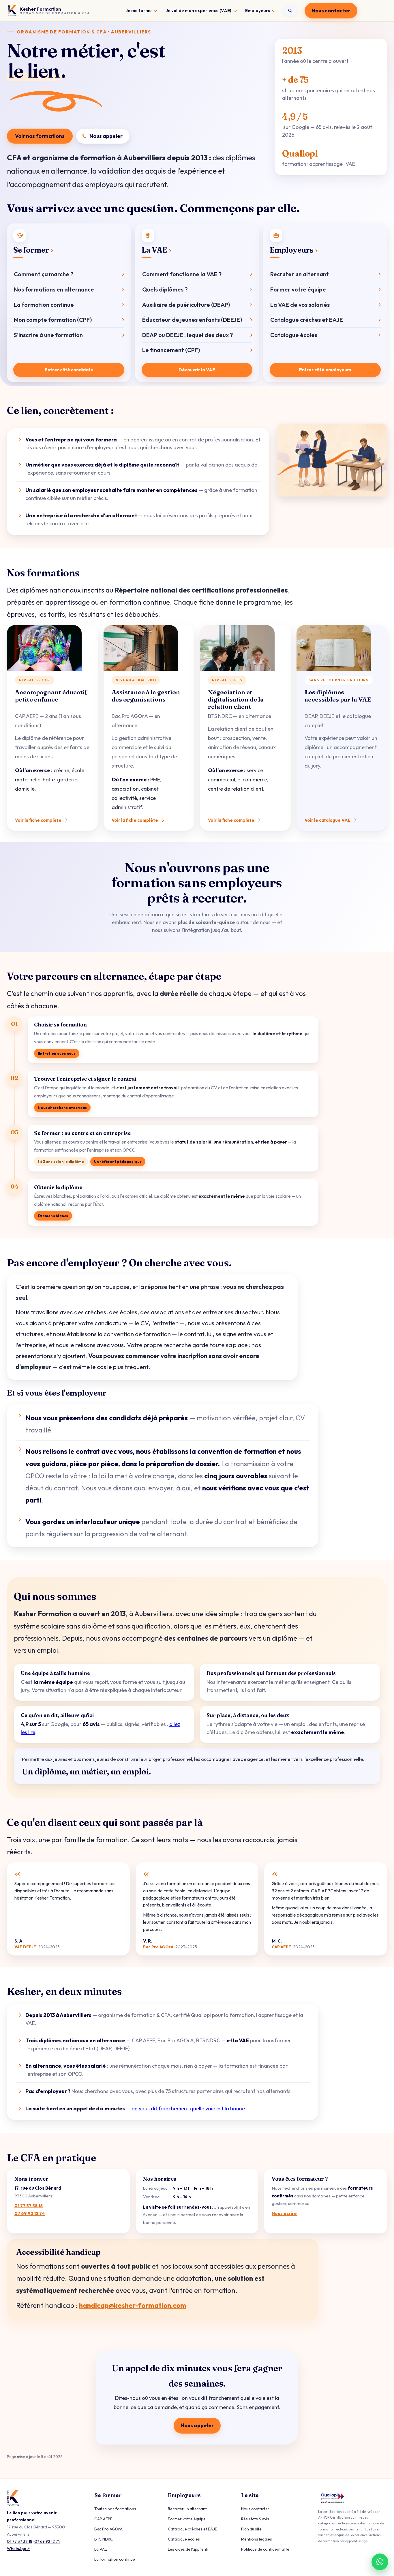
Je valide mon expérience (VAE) (198, 11)
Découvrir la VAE (197, 370)
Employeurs (258, 11)
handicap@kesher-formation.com (133, 2305)
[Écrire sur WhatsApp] (380, 2562)
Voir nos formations (40, 136)
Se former (31, 250)
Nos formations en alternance (54, 289)
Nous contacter (331, 11)
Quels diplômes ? (165, 289)
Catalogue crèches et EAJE (307, 320)
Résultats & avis (255, 2519)
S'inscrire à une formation (48, 335)
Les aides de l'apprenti (188, 2549)
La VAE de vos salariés (300, 305)
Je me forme (139, 11)
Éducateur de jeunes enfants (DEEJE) (192, 320)
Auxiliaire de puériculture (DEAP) (186, 305)
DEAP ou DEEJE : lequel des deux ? (187, 335)
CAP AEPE (103, 2519)
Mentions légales (257, 2539)
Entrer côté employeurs (325, 370)
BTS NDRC (104, 2539)
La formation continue (44, 305)
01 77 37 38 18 (29, 2206)
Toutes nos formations (115, 2509)
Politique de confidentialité (265, 2549)
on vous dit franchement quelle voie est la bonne (188, 2108)
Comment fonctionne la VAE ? (182, 274)
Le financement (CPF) (171, 350)
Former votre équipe (298, 289)
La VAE (154, 250)
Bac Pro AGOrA (108, 2529)
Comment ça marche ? (44, 274)
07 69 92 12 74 (30, 2213)
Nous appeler (106, 136)
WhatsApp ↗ (18, 2549)
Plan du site (251, 2529)
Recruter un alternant (300, 274)
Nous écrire (284, 2213)
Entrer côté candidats (69, 370)
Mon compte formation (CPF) (53, 320)
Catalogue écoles (294, 335)
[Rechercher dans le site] (290, 11)
